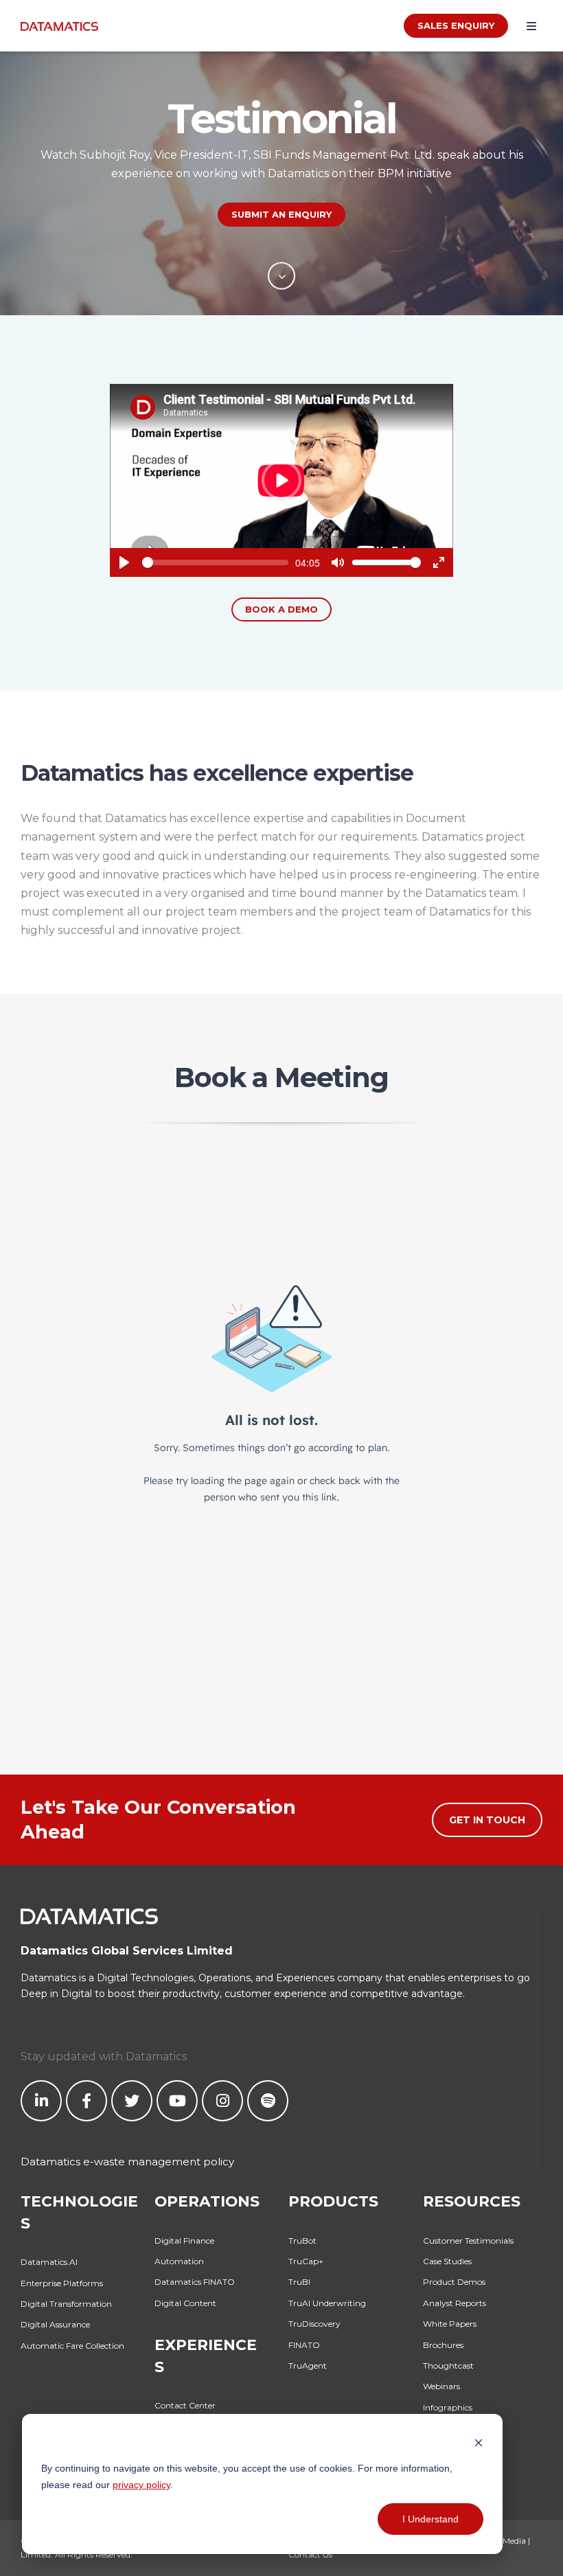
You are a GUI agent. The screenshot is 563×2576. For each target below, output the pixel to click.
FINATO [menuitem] (304, 2345)
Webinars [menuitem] (441, 2386)
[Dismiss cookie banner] (479, 2442)
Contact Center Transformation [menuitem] (186, 2412)
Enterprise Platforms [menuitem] (62, 2283)
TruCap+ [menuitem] (306, 2261)
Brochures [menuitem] (443, 2345)
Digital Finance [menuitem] (184, 2241)
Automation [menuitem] (179, 2261)
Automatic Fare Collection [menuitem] (72, 2346)
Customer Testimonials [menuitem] (468, 2241)
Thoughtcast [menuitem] (448, 2366)
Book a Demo (281, 609)
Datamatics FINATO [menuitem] (195, 2282)
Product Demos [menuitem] (454, 2282)
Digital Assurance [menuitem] (55, 2324)
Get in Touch (487, 1820)
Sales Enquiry (456, 25)
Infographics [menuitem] (448, 2407)
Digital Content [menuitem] (185, 2303)
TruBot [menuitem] (302, 2241)
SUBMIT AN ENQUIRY (281, 214)
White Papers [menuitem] (450, 2324)
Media (514, 2541)
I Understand (430, 2519)
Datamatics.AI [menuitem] (49, 2262)
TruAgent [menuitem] (308, 2366)
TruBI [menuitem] (299, 2282)
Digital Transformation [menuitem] (66, 2304)
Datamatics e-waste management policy (127, 2162)
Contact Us (310, 2554)
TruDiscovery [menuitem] (314, 2324)
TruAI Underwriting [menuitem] (327, 2303)
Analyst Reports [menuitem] (455, 2303)
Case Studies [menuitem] (447, 2261)
